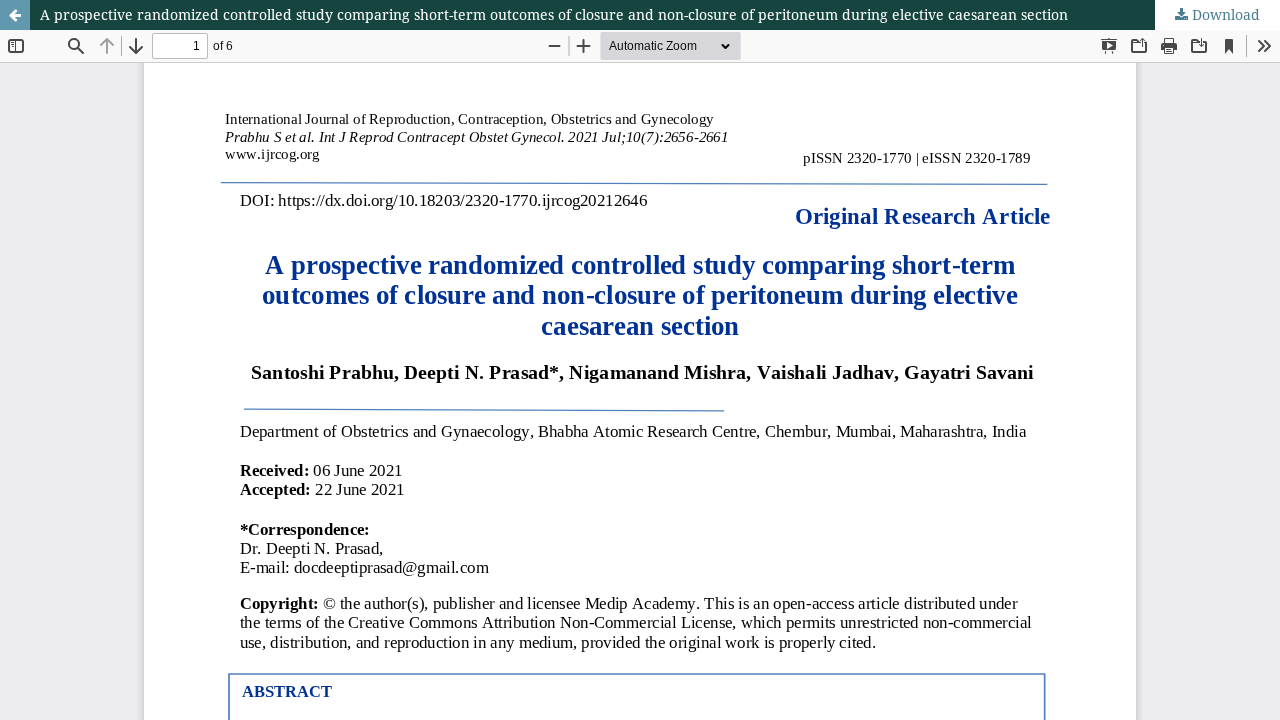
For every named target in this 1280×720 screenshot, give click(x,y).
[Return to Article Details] (15, 15)
